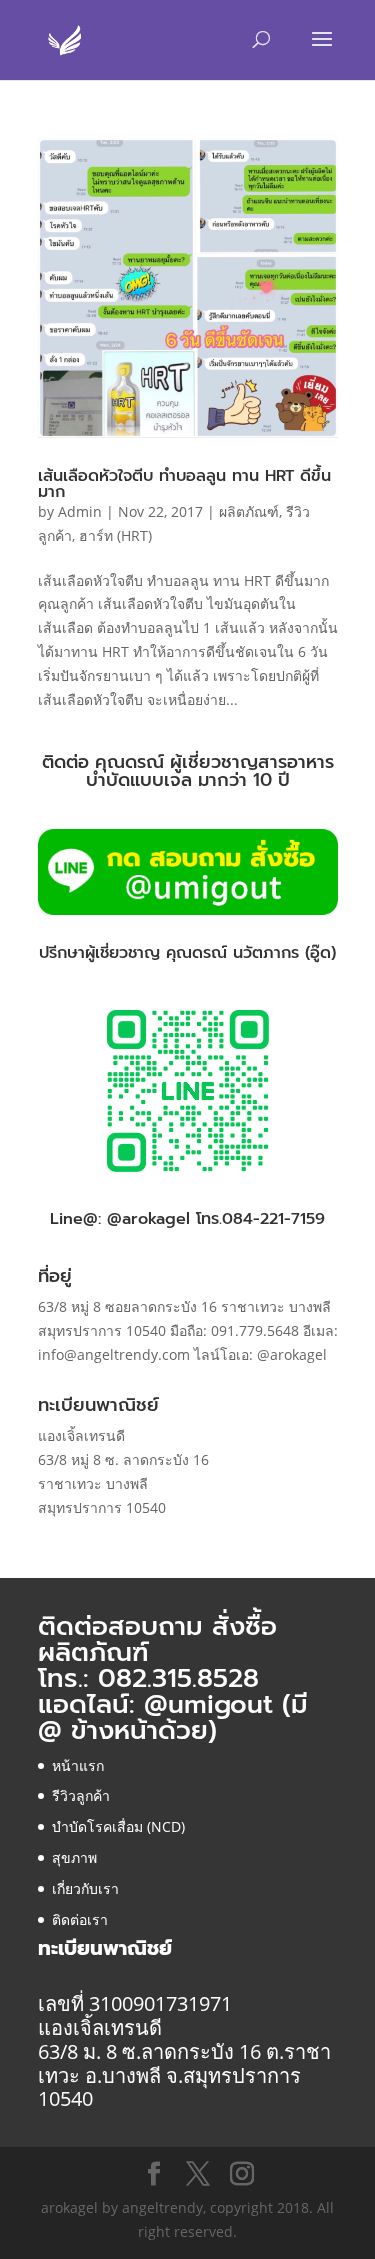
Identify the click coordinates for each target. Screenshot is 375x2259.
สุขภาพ (74, 1857)
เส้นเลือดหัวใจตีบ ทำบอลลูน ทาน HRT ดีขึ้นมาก (184, 484)
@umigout (213, 1704)
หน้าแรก (78, 1765)
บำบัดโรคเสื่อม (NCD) (118, 1826)
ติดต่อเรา (80, 1919)
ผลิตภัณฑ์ (249, 511)
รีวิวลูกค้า (81, 1795)
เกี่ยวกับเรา (85, 1888)
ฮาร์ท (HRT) (115, 535)
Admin (80, 511)
